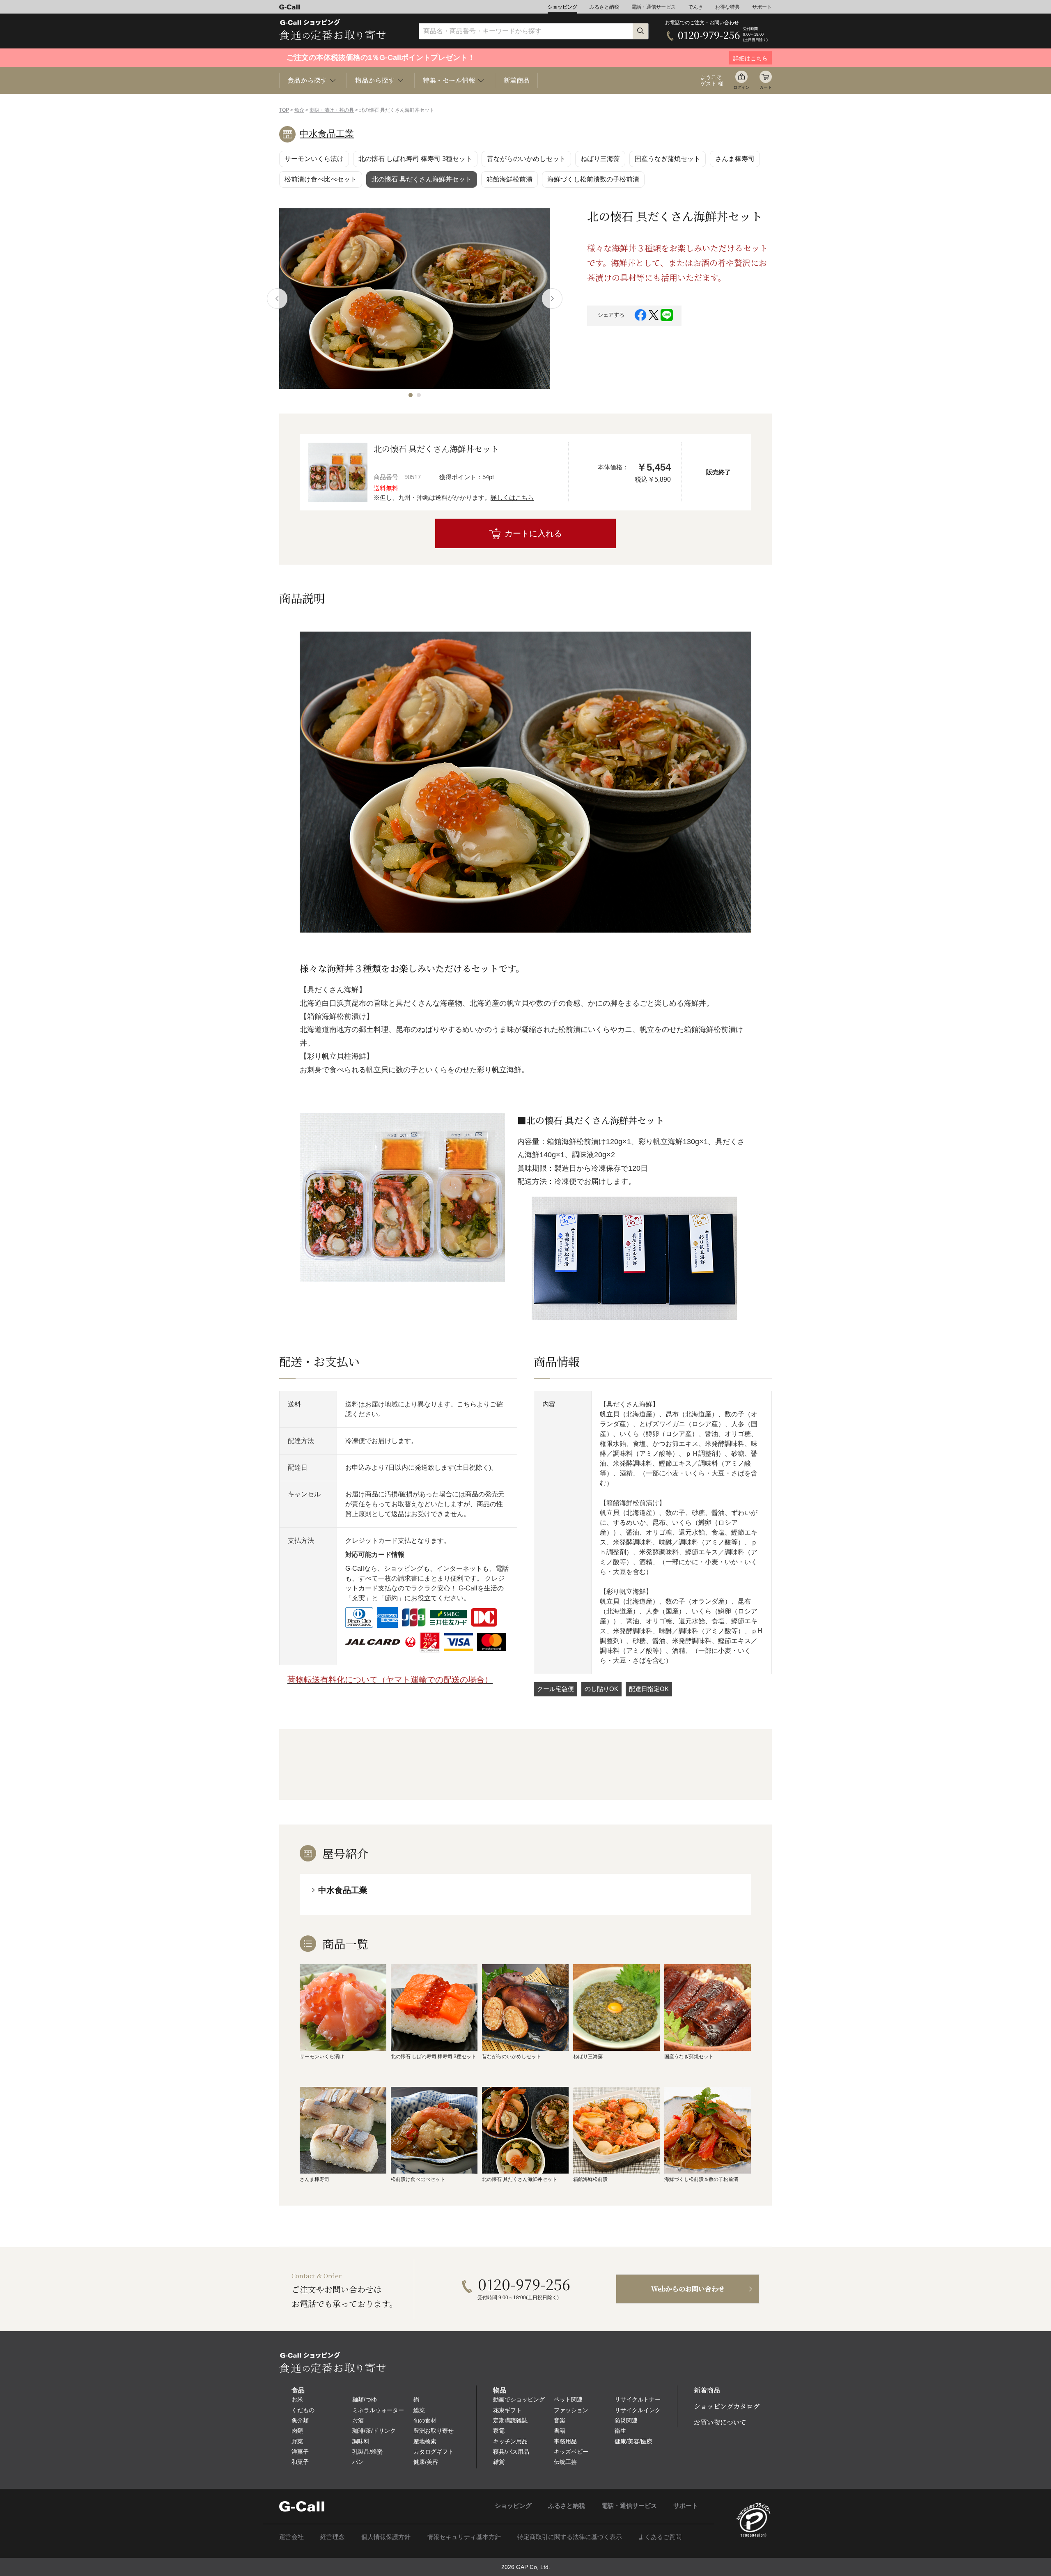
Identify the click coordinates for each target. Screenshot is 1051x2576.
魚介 (299, 110)
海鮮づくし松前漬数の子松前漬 (593, 179)
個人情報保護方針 (386, 2537)
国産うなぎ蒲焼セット (668, 159)
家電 (499, 2431)
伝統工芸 (565, 2462)
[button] (411, 395)
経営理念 (333, 2537)
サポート (762, 7)
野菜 (297, 2441)
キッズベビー (571, 2452)
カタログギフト (434, 2452)
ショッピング (562, 7)
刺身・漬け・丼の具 (332, 110)
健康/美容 (426, 2462)
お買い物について (720, 2422)
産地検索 (425, 2441)
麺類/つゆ (365, 2399)
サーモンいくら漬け (314, 159)
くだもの (303, 2410)
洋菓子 (300, 2452)
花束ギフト (507, 2410)
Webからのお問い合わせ (688, 2289)
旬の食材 (425, 2420)
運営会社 (291, 2537)
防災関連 (626, 2420)
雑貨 (499, 2462)
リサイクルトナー (638, 2399)
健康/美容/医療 (633, 2441)
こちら (467, 1404)
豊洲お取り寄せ (434, 2431)
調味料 (361, 2441)
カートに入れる (533, 533)
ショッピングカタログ (727, 2406)
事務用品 (565, 2441)
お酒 (358, 2420)
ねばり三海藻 (600, 159)
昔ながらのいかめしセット (526, 159)
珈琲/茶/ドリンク (374, 2431)
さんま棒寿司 (735, 159)
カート (766, 87)
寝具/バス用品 (511, 2452)
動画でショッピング (519, 2399)
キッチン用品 (510, 2441)
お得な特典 (727, 7)
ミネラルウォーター (378, 2410)
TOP (284, 110)
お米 (297, 2399)
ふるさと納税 (604, 7)
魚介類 (300, 2420)
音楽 (560, 2420)
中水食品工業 (327, 134)
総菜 (419, 2410)
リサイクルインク (638, 2410)
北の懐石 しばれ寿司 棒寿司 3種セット (415, 159)
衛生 (620, 2431)
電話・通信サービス (654, 7)
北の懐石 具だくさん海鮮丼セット (422, 179)
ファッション (571, 2410)
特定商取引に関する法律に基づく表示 (570, 2537)
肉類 (297, 2431)
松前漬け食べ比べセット (321, 179)
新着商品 (516, 80)
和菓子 (300, 2462)
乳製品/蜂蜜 (367, 2452)
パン (358, 2462)
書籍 (560, 2431)
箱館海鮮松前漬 (509, 179)
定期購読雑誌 (510, 2420)
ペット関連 (568, 2399)
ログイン (741, 87)
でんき (695, 7)
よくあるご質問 (660, 2537)
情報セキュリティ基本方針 (464, 2537)
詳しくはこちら (512, 498)
